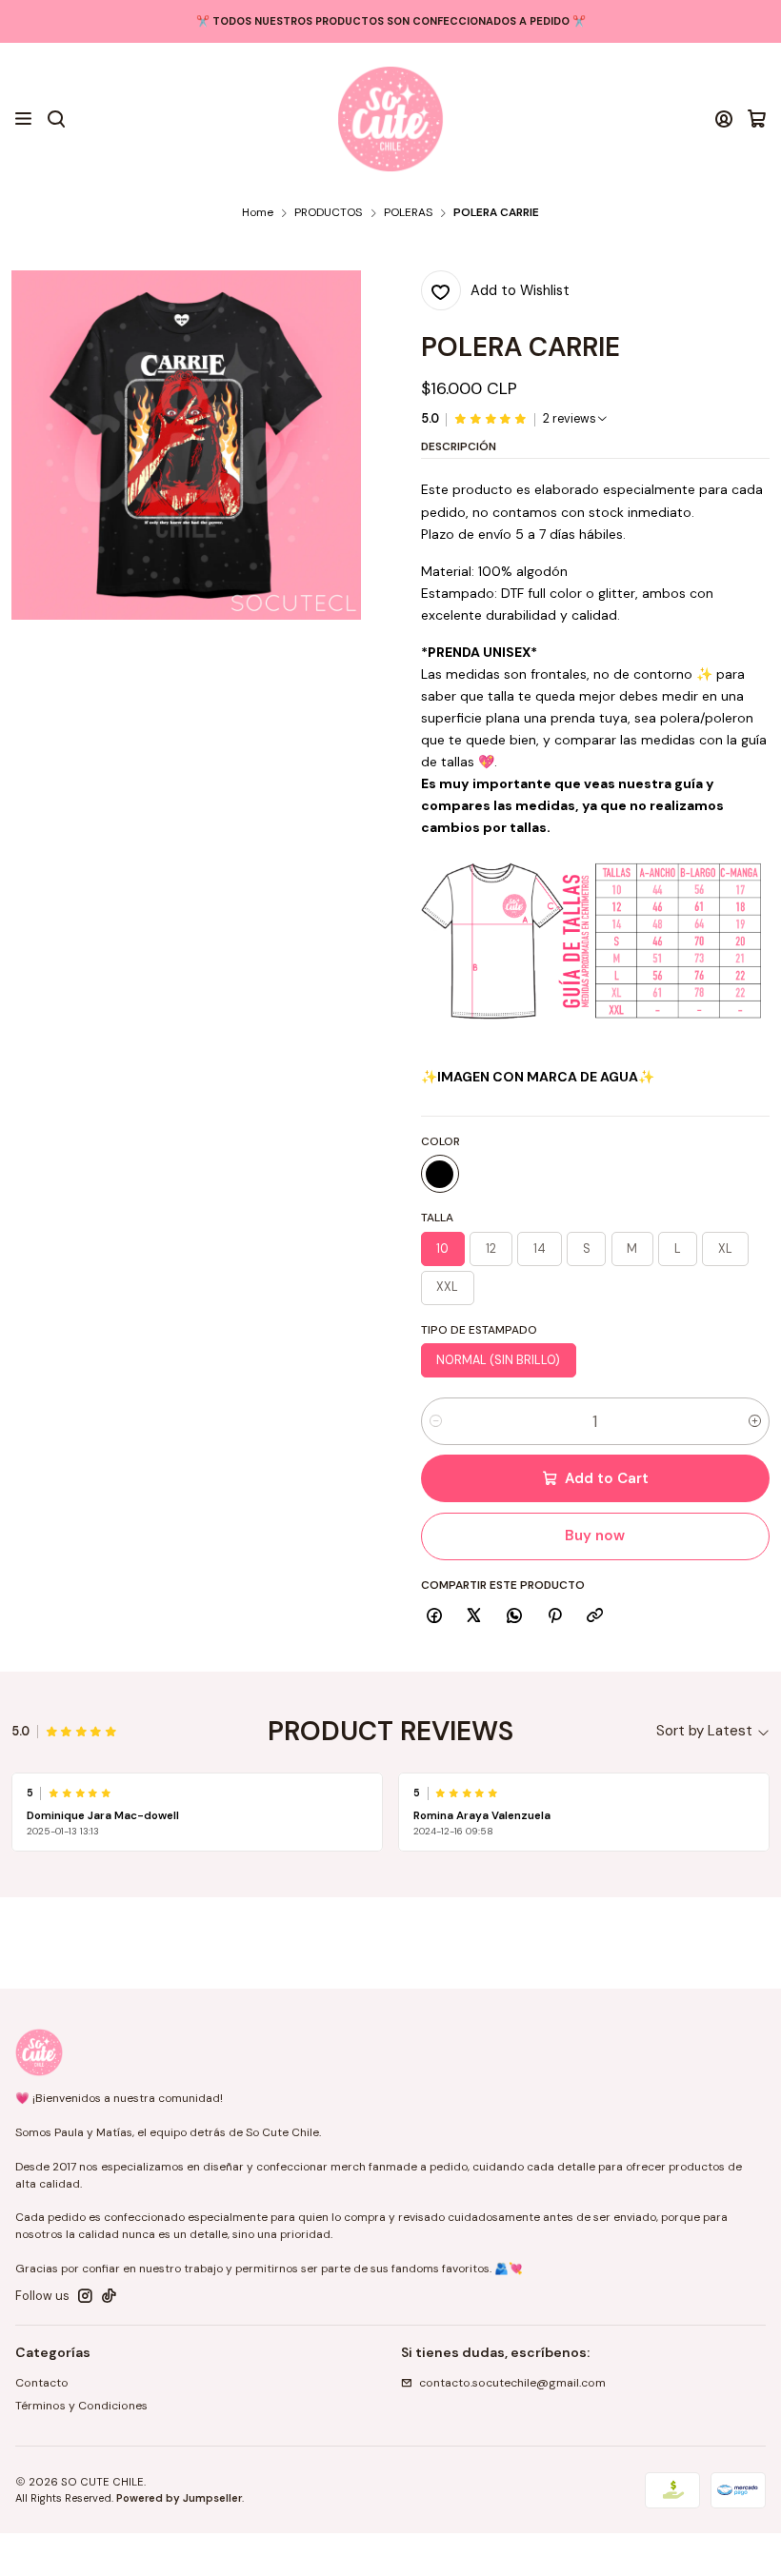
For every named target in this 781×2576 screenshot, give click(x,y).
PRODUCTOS (328, 213)
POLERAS (408, 213)
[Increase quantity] (755, 1421)
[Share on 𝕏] (474, 1616)
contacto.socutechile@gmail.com (512, 2383)
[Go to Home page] (390, 119)
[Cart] (757, 119)
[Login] (724, 119)
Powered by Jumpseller (179, 2498)
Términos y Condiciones (81, 2406)
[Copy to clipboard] (595, 1616)
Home (258, 213)
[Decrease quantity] (436, 1421)
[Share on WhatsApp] (515, 1616)
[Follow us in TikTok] (109, 2296)
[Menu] (24, 119)
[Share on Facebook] (435, 1616)
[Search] (56, 119)
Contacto (42, 2383)
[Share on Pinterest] (554, 1616)
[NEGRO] (440, 1174)
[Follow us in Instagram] (85, 2296)
